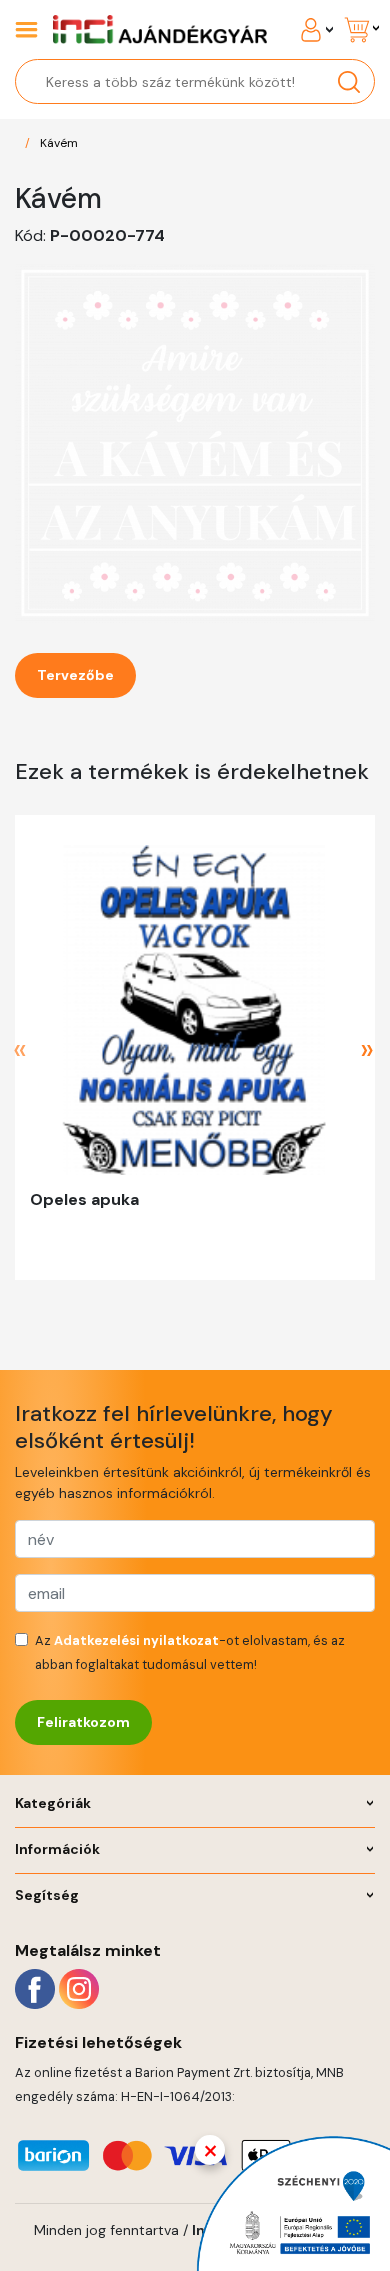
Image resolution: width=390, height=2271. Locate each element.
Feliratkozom (83, 1722)
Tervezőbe (75, 675)
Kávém (59, 143)
